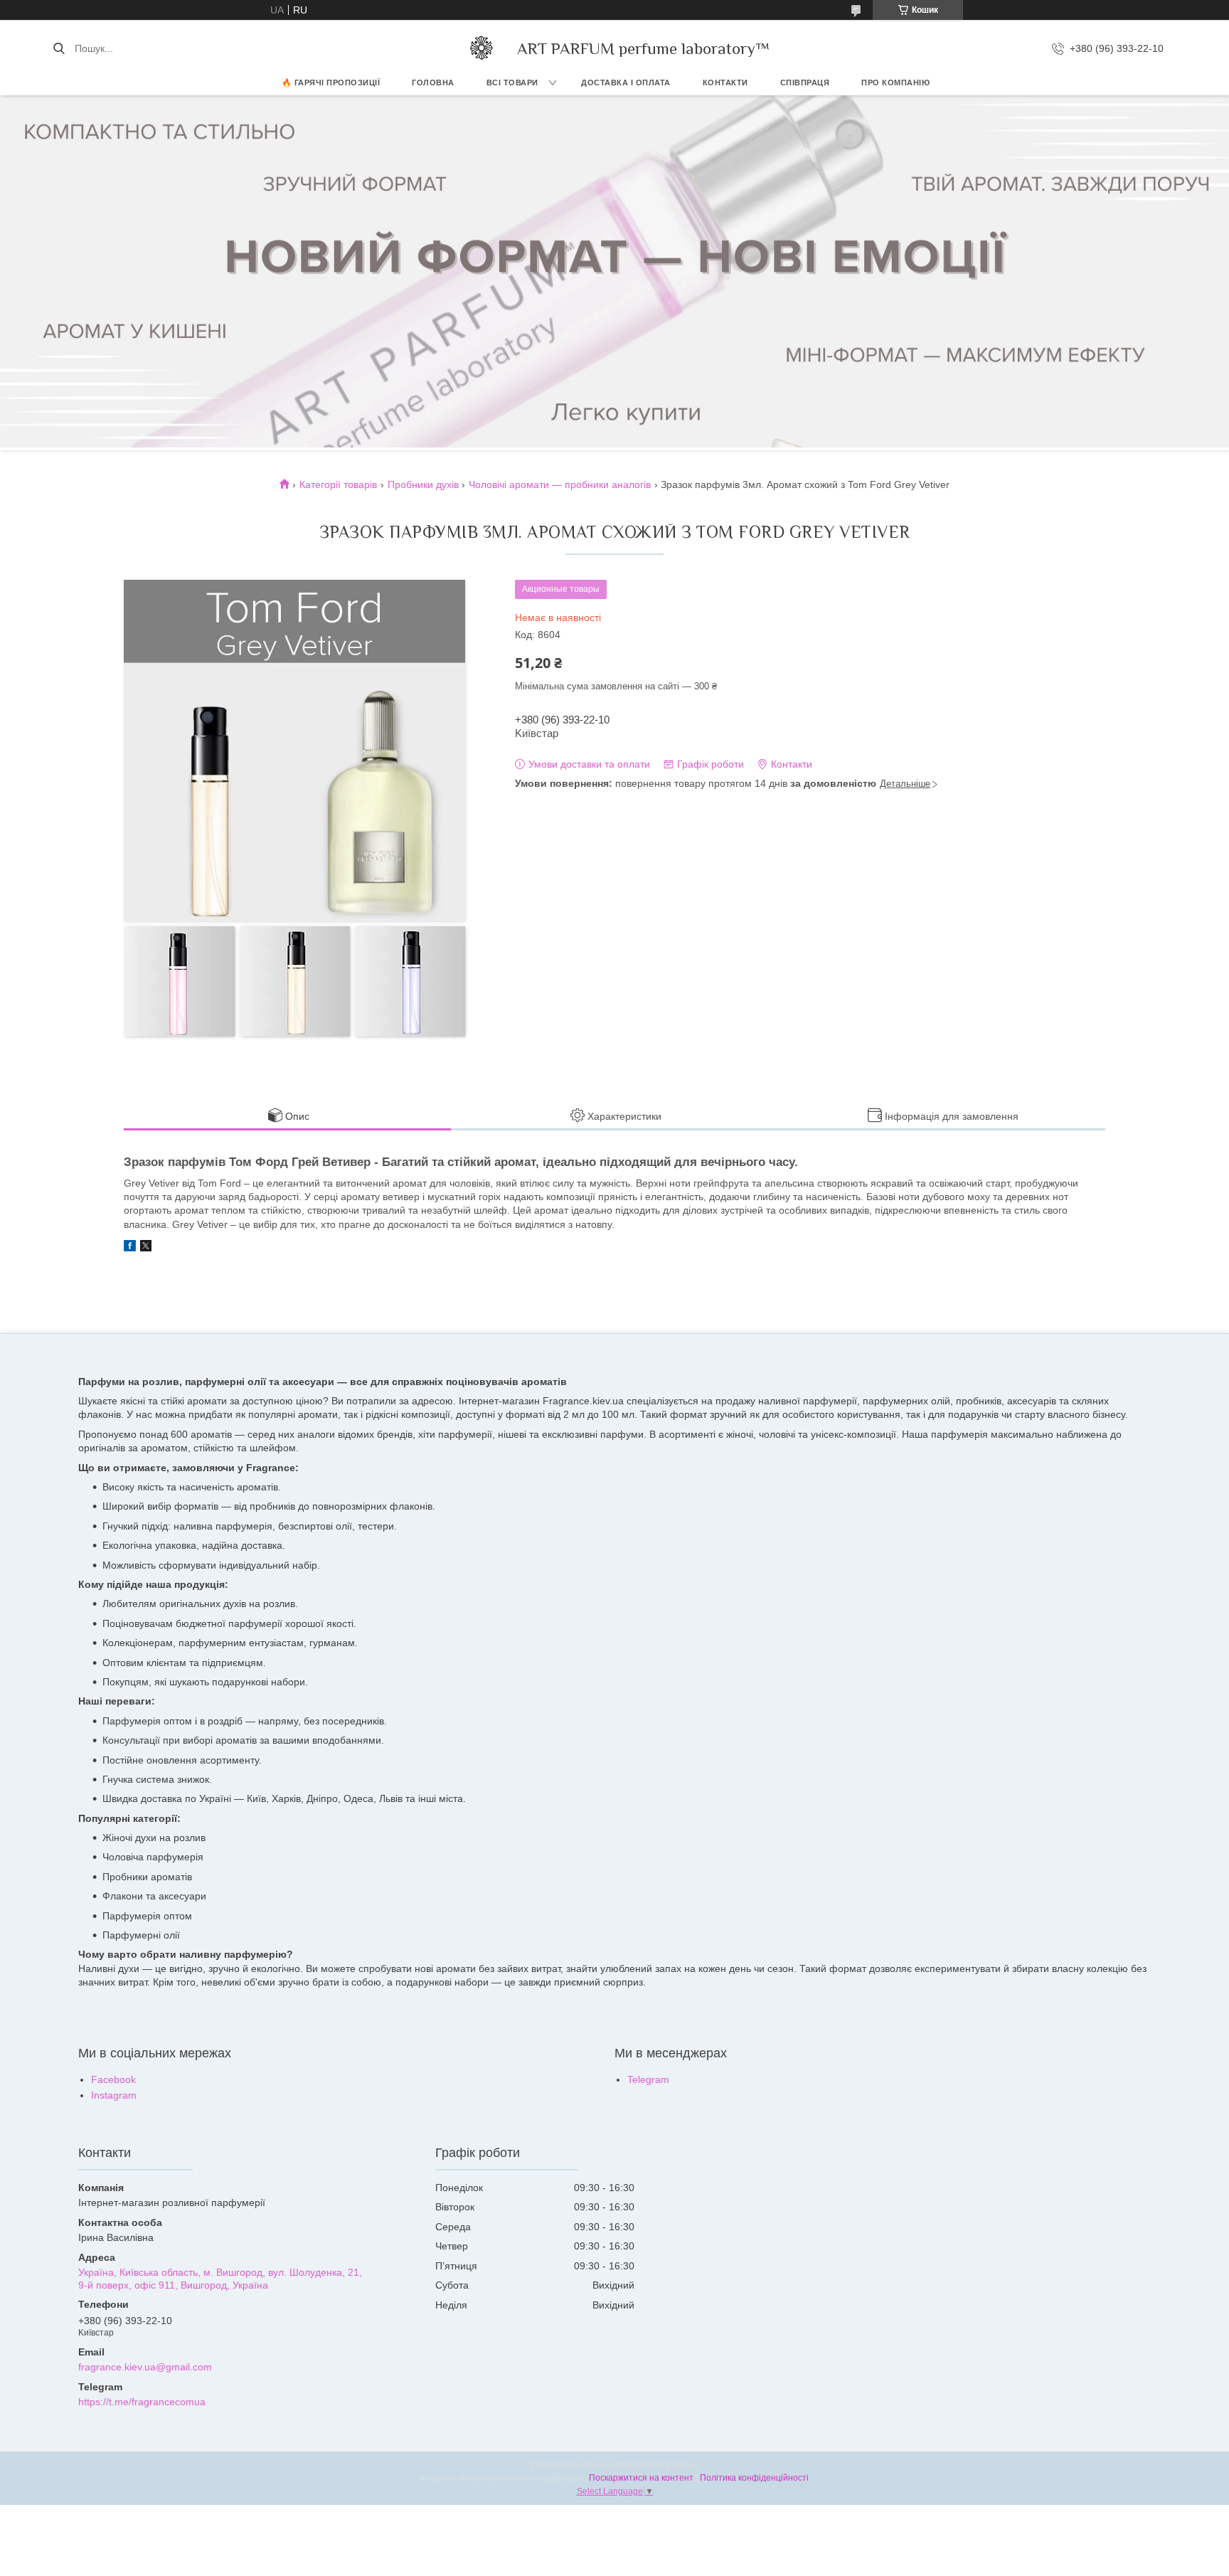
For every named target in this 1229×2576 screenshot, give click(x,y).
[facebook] (130, 1248)
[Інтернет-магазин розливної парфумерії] (482, 48)
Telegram (648, 2079)
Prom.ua (683, 2465)
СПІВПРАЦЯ (805, 83)
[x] (146, 1248)
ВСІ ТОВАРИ (512, 83)
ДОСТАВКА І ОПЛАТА (626, 83)
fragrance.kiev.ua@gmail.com (145, 2367)
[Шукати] (59, 48)
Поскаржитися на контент (641, 2478)
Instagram (114, 2095)
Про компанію (895, 83)
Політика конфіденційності (754, 2478)
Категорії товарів (338, 484)
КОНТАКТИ (725, 83)
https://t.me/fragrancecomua (142, 2402)
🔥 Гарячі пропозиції (331, 83)
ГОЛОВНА (433, 83)
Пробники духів (423, 484)
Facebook (113, 2079)
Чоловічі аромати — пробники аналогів (560, 484)
